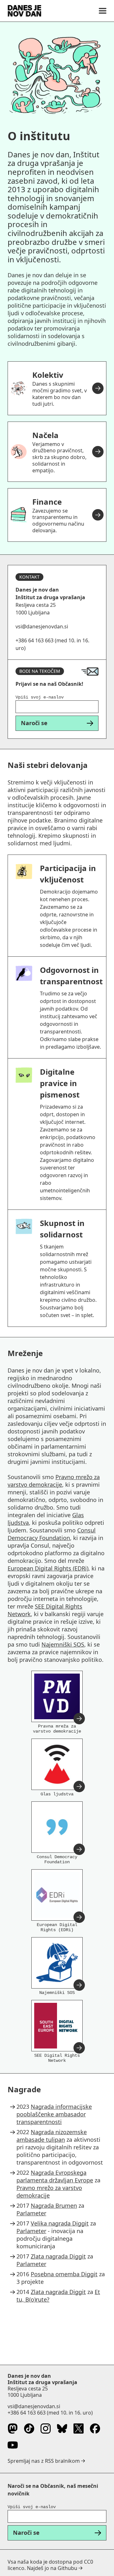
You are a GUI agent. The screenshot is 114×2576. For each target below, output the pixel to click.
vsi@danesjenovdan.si (34, 2406)
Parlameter (31, 2213)
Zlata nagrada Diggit (58, 2256)
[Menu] (103, 11)
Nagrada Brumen (54, 2206)
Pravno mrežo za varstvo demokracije (54, 1481)
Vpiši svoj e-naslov (40, 697)
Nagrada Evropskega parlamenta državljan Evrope (55, 2176)
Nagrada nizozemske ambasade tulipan (52, 2136)
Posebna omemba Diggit (64, 2274)
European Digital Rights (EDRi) (48, 1568)
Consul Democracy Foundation (52, 1534)
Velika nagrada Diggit (60, 2223)
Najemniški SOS (63, 1644)
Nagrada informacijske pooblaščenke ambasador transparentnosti (54, 2114)
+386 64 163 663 (27, 2413)
